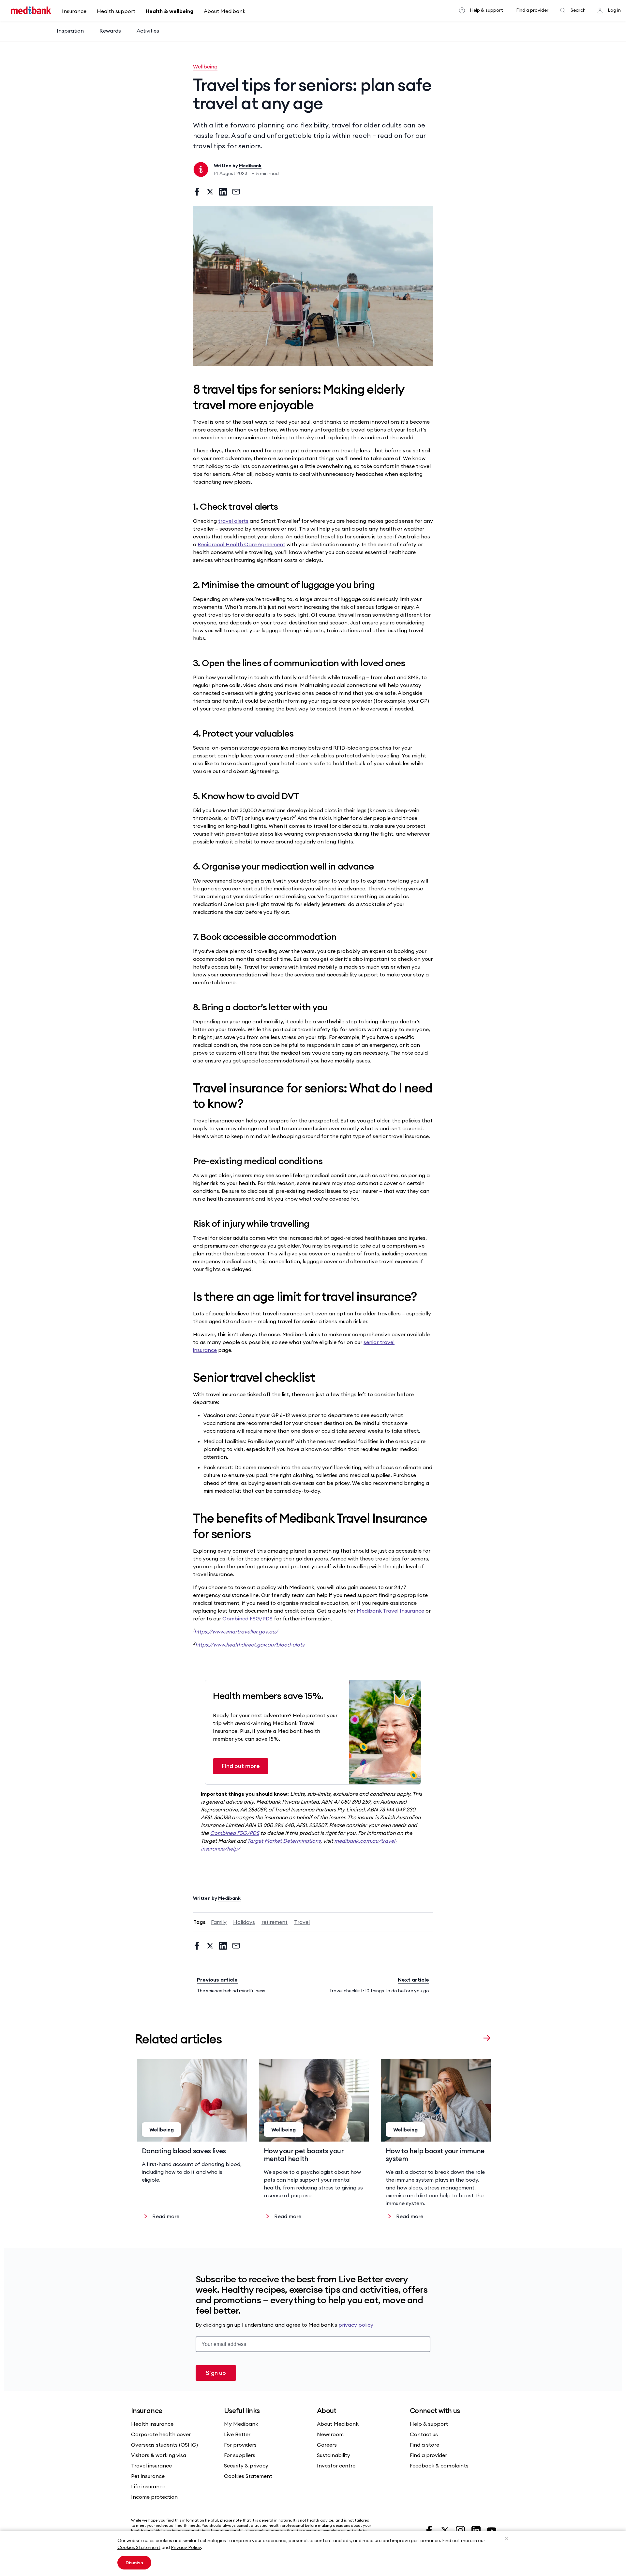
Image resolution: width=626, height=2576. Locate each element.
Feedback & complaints (439, 2466)
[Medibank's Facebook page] (430, 2530)
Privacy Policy (186, 2547)
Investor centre (336, 2466)
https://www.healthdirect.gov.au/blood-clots (250, 1645)
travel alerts (233, 521)
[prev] (474, 2038)
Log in (614, 10)
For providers (240, 2445)
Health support (116, 11)
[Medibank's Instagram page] (461, 2530)
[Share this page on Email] (236, 192)
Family (219, 1922)
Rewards (110, 31)
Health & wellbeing (170, 11)
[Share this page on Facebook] (197, 192)
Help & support (486, 10)
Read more (166, 2216)
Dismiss (134, 2563)
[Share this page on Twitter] (210, 192)
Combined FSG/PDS (247, 1618)
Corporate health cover (161, 2434)
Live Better (237, 2434)
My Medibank (241, 2424)
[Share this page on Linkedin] (223, 192)
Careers (327, 2445)
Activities (148, 31)
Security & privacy (246, 2466)
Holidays (244, 1922)
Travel (302, 1922)
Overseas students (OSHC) (164, 2445)
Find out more (241, 1766)
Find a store (425, 2445)
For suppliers (240, 2455)
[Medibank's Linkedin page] (477, 2530)
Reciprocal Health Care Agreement (241, 544)
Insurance (74, 11)
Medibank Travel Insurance (390, 1611)
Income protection (154, 2497)
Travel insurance (151, 2466)
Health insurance (152, 2424)
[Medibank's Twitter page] (445, 2530)
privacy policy (356, 2325)
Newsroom (330, 2434)
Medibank (250, 166)
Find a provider (532, 10)
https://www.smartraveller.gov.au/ (236, 1632)
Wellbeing (205, 66)
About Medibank (225, 11)
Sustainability (334, 2455)
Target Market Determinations (284, 1841)
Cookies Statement (139, 2547)
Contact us (424, 2434)
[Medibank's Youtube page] (492, 2530)
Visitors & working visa (159, 2455)
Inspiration (70, 31)
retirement (275, 1922)
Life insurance (148, 2486)
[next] (487, 2038)
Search (578, 10)
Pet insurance (148, 2476)
